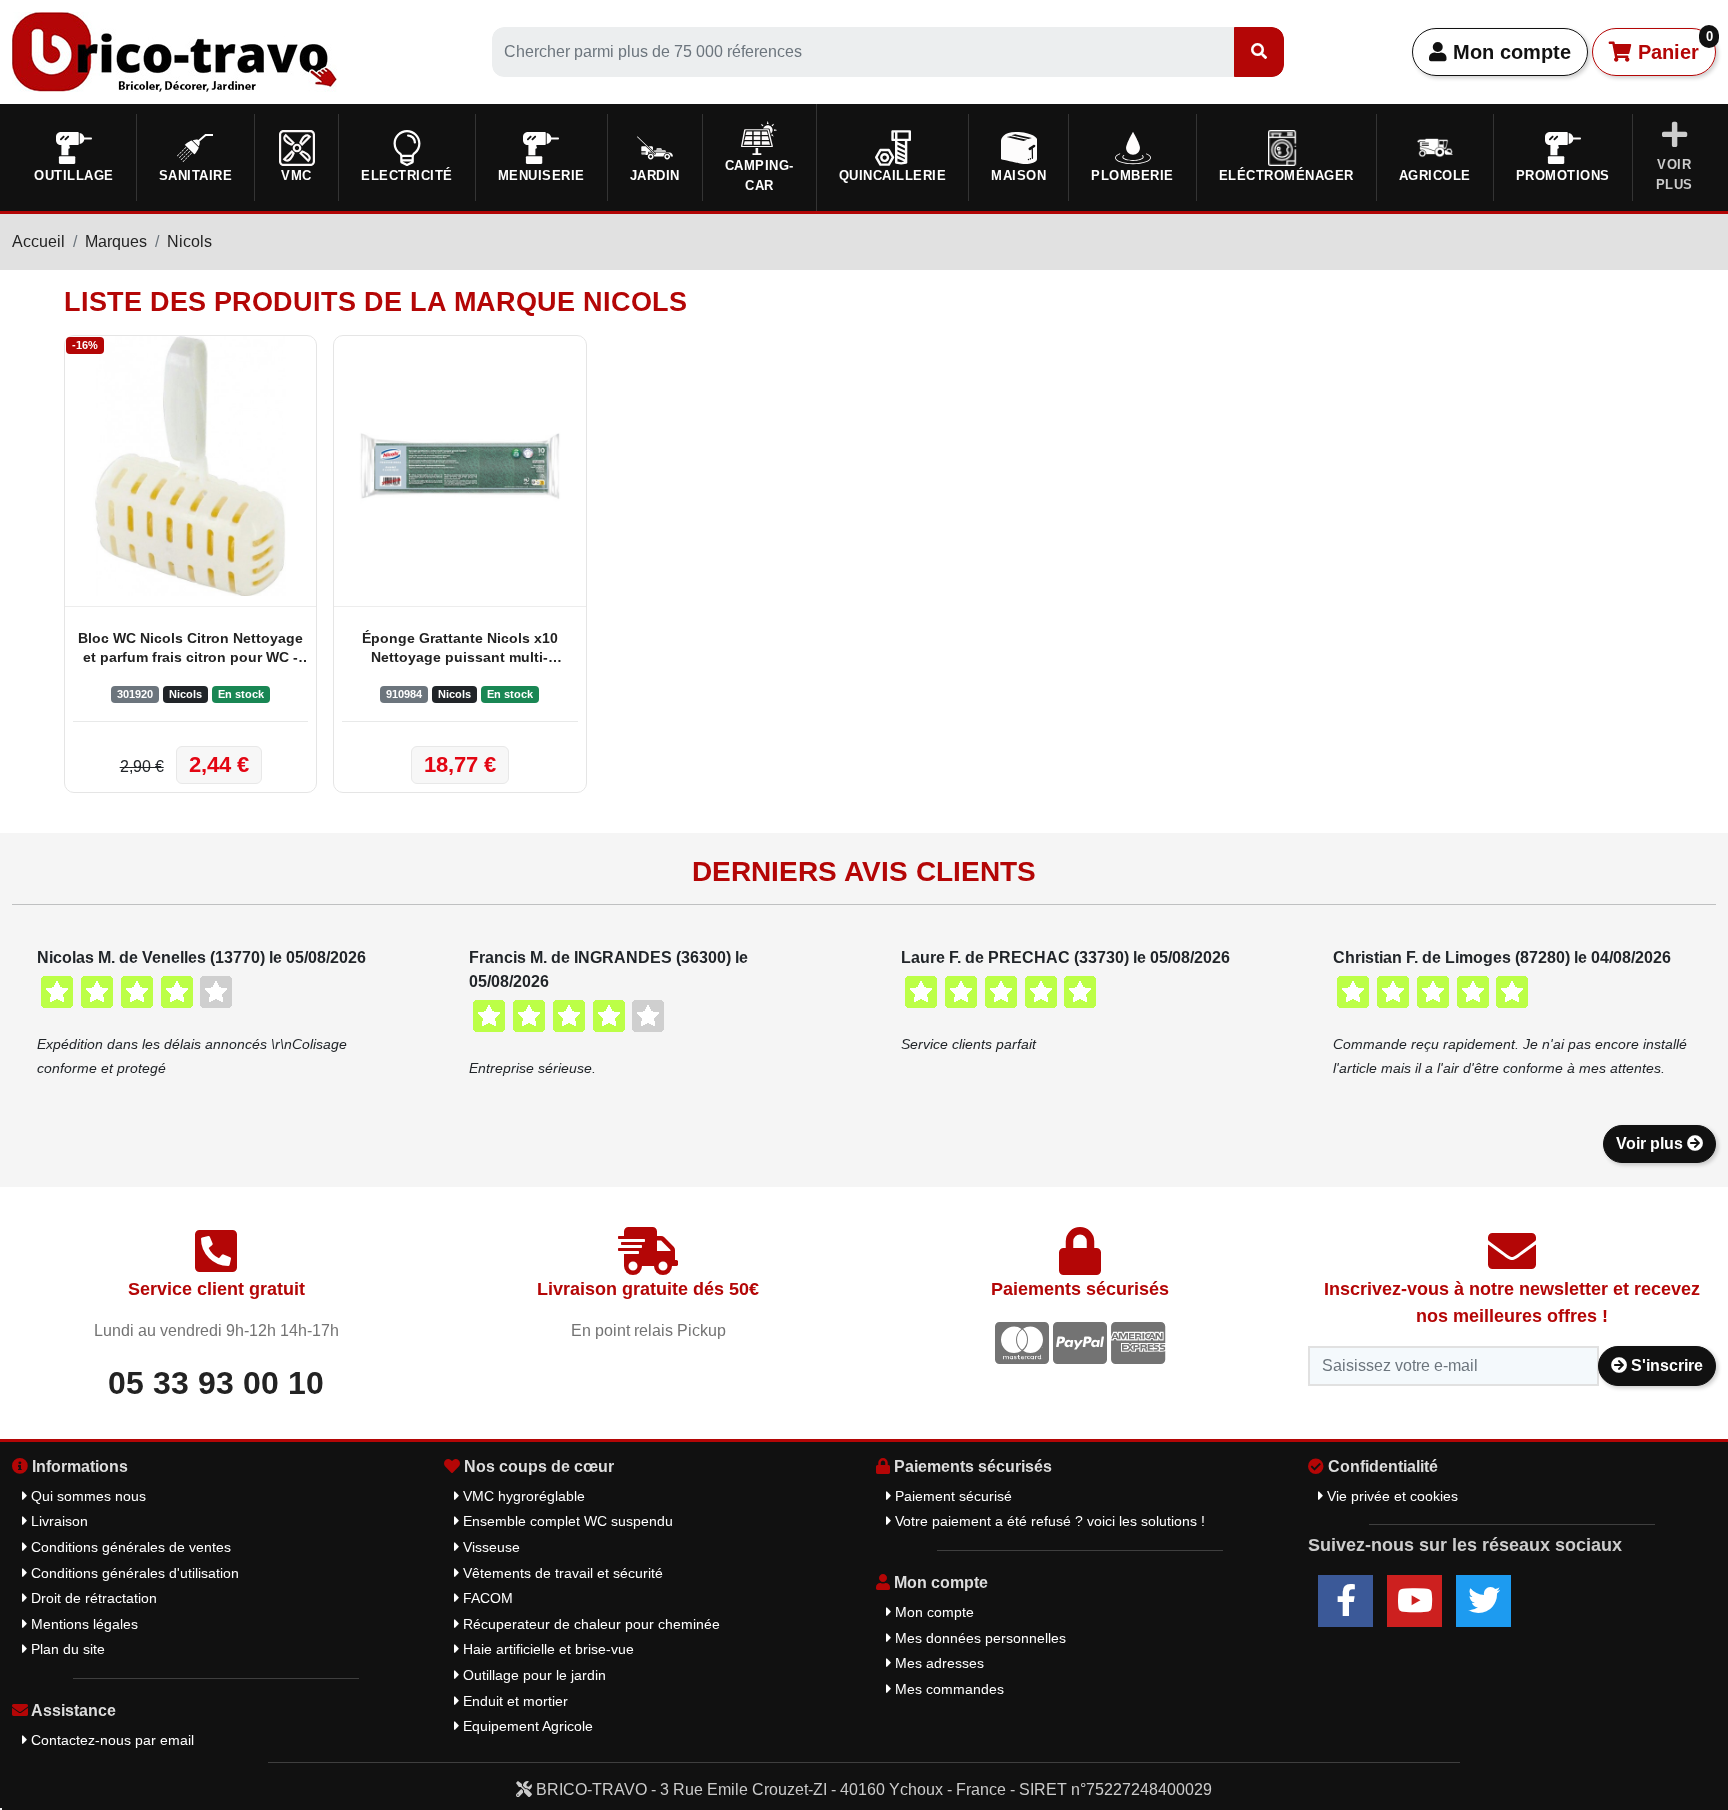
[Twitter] (1483, 1601)
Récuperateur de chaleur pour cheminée (589, 1624)
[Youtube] (1414, 1601)
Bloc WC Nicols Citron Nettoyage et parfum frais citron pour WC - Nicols (190, 649)
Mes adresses (937, 1663)
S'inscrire (1665, 1365)
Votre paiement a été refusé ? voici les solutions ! (1048, 1521)
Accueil (38, 241)
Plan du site (66, 1649)
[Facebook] (1345, 1601)
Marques (116, 241)
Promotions (1563, 175)
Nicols (189, 241)
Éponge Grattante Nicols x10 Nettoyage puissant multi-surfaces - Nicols (460, 649)
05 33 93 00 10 (216, 1383)
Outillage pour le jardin (532, 1675)
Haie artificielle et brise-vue (546, 1649)
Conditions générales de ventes (129, 1547)
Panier (1672, 46)
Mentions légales (82, 1624)
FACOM (486, 1598)
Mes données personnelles (978, 1638)
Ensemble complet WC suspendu (566, 1521)
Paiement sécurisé (951, 1496)
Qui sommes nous (86, 1496)
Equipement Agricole (526, 1726)
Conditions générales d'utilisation (133, 1573)
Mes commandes (947, 1689)
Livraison (57, 1521)
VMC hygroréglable (522, 1496)
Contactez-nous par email (110, 1740)
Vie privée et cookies (1390, 1496)
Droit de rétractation (92, 1598)
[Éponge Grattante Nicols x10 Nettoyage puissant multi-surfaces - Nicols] (459, 466)
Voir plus (1651, 1143)
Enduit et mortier (513, 1701)
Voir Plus (1674, 174)
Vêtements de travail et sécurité (561, 1573)
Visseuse (489, 1547)
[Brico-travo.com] (174, 50)
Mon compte (1509, 52)
